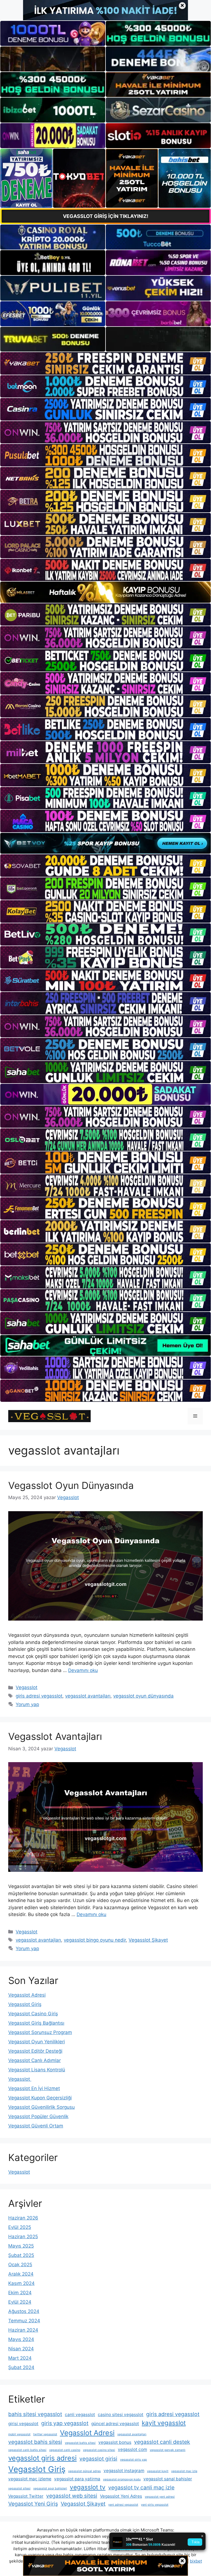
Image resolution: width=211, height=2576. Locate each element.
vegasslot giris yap (134, 2460)
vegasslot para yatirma (77, 2479)
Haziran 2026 (23, 2218)
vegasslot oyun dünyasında (143, 1696)
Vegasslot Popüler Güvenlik (38, 2116)
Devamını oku (83, 1670)
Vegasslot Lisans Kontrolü (37, 2070)
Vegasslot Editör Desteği (35, 2051)
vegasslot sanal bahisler (168, 2479)
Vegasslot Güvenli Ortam (36, 2126)
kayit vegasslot (164, 2423)
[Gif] (105, 592)
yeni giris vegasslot (155, 2505)
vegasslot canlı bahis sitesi (27, 2450)
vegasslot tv (88, 2487)
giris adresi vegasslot (39, 1696)
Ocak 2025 (20, 2265)
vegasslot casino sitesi (99, 2450)
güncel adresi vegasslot (115, 2424)
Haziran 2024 (23, 2330)
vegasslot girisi (98, 2459)
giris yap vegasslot (65, 2423)
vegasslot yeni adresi (160, 2497)
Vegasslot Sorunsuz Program (40, 2032)
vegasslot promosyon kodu (122, 2479)
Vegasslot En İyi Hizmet (34, 2088)
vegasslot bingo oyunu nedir (95, 1940)
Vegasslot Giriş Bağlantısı (36, 2023)
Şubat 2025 (21, 2255)
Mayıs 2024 (21, 2339)
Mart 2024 (20, 2358)
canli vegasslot (80, 2415)
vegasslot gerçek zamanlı (168, 2450)
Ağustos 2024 (24, 2311)
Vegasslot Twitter (26, 2496)
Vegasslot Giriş (25, 2004)
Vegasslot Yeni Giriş (33, 2504)
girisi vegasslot (23, 2424)
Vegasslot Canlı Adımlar (34, 2060)
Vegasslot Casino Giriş (33, 2014)
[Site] (105, 363)
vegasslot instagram (124, 2471)
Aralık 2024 (21, 2274)
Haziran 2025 (23, 2237)
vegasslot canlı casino (65, 2450)
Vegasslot (27, 1687)
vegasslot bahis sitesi (35, 2442)
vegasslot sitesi (19, 2488)
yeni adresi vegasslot (123, 2505)
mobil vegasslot (19, 2434)
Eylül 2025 (20, 2227)
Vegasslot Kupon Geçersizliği (40, 2098)
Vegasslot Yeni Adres (121, 2496)
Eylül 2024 (20, 2302)
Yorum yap (27, 1704)
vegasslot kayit (158, 2471)
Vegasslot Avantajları (55, 1736)
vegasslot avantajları (88, 1696)
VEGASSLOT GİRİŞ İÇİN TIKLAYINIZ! (106, 216)
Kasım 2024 (21, 2283)
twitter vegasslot (45, 2434)
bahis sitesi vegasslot (35, 2414)
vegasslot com (132, 2449)
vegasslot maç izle (184, 2471)
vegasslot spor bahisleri (50, 2488)
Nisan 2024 (21, 2349)
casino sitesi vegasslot (121, 2415)
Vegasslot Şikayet (148, 1940)
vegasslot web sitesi (72, 2496)
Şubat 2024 (21, 2367)
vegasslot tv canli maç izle (141, 2487)
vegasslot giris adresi (42, 2458)
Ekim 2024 (20, 2293)
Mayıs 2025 (21, 2246)
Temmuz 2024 (24, 2321)
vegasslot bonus (115, 2442)
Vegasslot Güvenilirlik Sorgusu (41, 2107)
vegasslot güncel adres (84, 2471)
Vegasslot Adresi (27, 1995)
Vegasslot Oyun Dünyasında (71, 1485)
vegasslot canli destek (162, 2442)
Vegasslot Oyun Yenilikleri (37, 2042)
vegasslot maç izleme (30, 2479)
